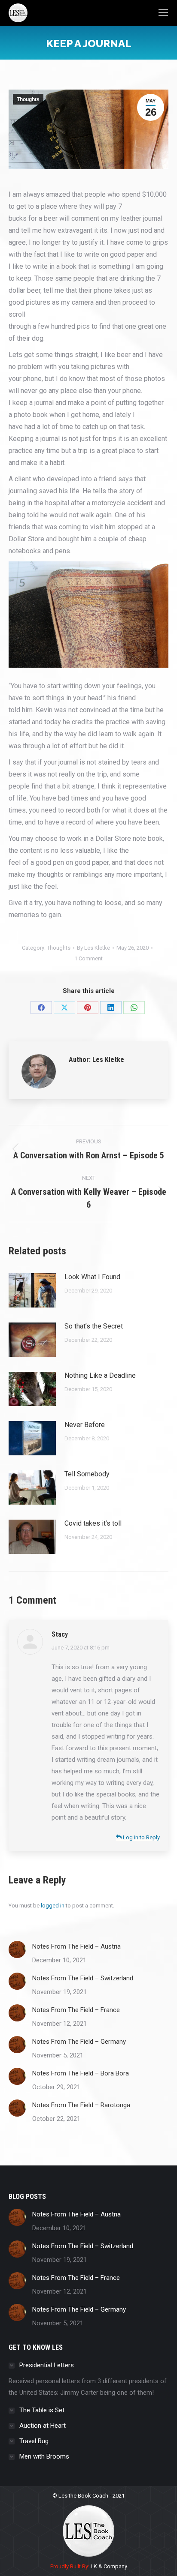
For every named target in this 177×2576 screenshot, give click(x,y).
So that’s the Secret (94, 1326)
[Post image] (32, 1290)
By (93, 948)
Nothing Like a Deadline (100, 1375)
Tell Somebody (87, 1474)
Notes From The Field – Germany (79, 2042)
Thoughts (28, 99)
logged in (53, 1906)
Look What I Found (92, 1277)
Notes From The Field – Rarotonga (81, 2105)
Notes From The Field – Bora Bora (81, 2073)
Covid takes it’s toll (93, 1523)
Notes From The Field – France (76, 2010)
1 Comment (88, 958)
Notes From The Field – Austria (76, 1946)
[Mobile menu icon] (163, 13)
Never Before (85, 1425)
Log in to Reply (141, 1837)
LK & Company (108, 2566)
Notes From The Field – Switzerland (83, 1978)
